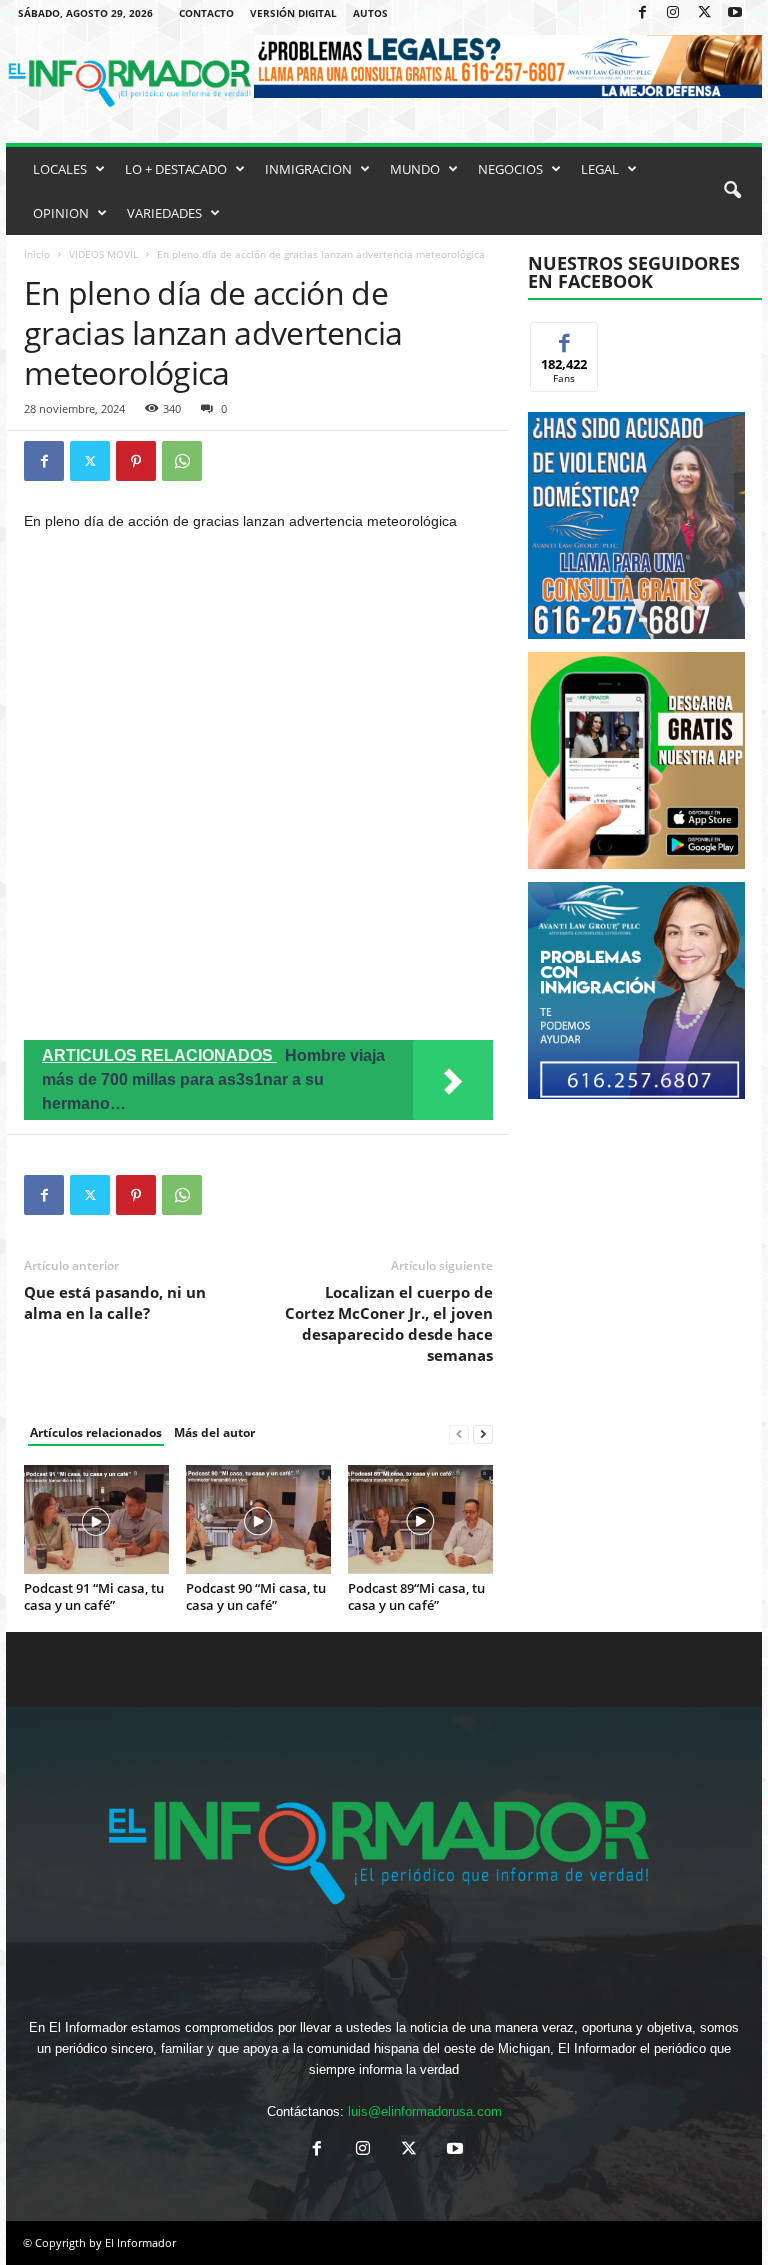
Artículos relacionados (96, 1432)
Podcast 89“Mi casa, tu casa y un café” (416, 1596)
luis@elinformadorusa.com (425, 2111)
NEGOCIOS (510, 169)
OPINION (61, 213)
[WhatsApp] (182, 461)
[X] (704, 13)
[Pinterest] (136, 461)
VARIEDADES (164, 213)
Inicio (37, 254)
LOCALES (60, 169)
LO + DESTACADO (176, 169)
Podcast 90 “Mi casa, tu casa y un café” (256, 1596)
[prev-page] (459, 1433)
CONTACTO (206, 13)
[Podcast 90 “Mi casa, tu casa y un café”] (258, 1519)
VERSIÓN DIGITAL (293, 13)
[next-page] (483, 1433)
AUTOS (370, 13)
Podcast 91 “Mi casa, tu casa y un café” (94, 1596)
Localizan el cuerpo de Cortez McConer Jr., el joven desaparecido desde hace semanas (389, 1323)
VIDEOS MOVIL (103, 254)
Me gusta (564, 337)
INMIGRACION (308, 169)
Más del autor (214, 1432)
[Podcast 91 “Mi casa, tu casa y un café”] (96, 1519)
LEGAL (600, 169)
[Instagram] (673, 13)
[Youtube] (735, 13)
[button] (732, 191)
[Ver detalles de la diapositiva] (636, 760)
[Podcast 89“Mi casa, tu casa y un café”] (420, 1519)
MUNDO (415, 169)
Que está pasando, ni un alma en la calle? (115, 1302)
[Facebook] (642, 13)
